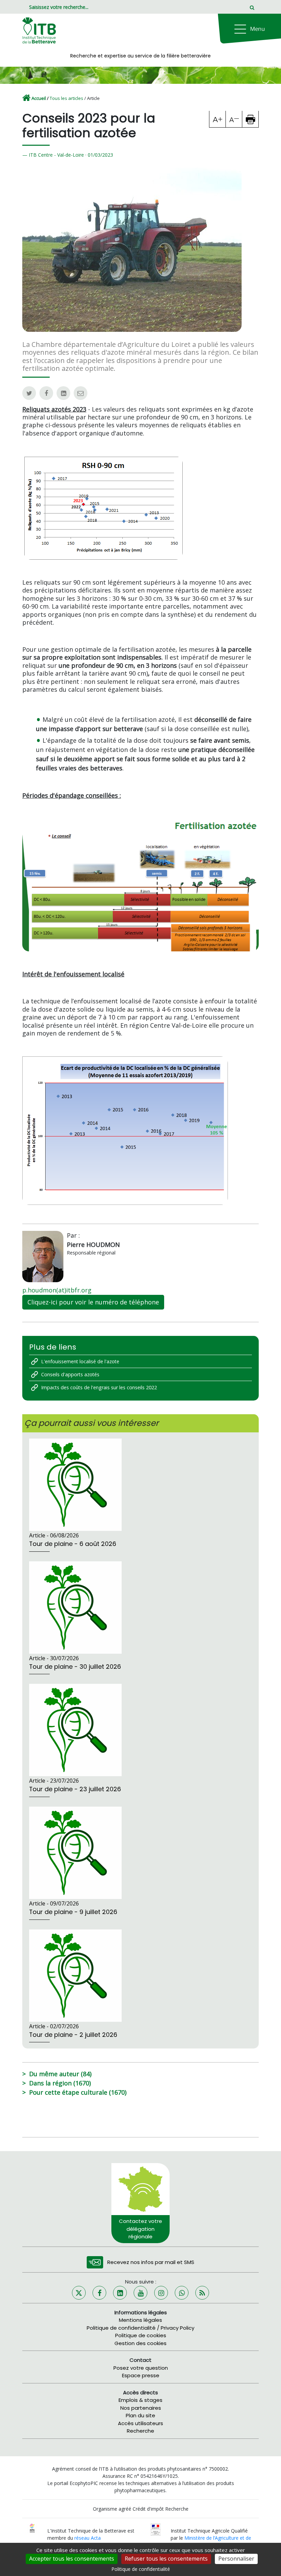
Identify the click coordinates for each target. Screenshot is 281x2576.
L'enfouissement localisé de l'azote (80, 1361)
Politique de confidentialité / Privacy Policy (140, 2328)
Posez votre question (141, 2368)
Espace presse (141, 2375)
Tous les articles (66, 98)
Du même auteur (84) (60, 2074)
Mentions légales (140, 2320)
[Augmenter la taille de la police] (218, 119)
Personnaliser (236, 2559)
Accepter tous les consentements (72, 2559)
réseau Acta (88, 2538)
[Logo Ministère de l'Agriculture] (156, 2529)
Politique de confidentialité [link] (141, 2569)
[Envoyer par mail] (81, 393)
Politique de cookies (141, 2335)
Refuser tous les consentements (166, 2559)
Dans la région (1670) (60, 2083)
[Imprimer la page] (251, 119)
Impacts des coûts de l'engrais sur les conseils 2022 (99, 1387)
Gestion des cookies (140, 2343)
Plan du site (140, 2415)
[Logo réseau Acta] (32, 2528)
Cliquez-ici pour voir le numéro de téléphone (93, 1302)
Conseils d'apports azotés (70, 1374)
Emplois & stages (140, 2400)
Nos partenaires (141, 2408)
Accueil (39, 98)
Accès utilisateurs (140, 2423)
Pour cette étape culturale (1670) (78, 2092)
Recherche (140, 2431)
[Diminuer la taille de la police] (234, 119)
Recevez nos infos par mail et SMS (151, 2262)
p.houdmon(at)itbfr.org (57, 1290)
